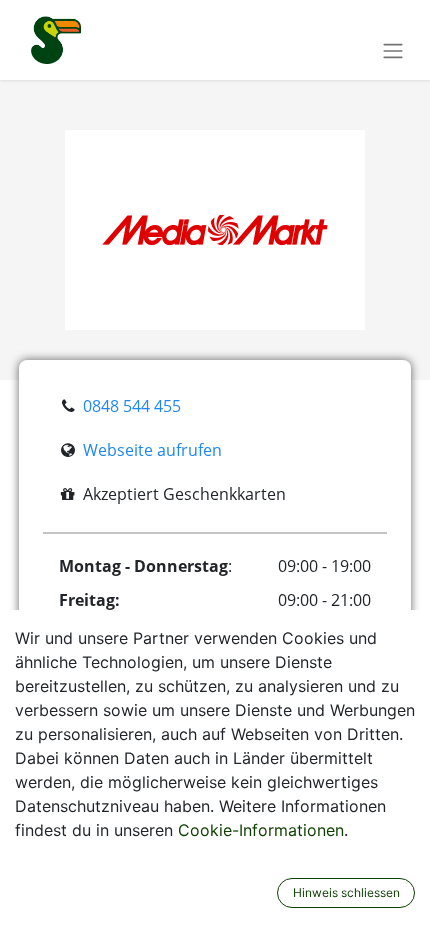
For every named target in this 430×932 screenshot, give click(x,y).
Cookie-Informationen (261, 830)
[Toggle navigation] (393, 50)
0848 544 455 (132, 406)
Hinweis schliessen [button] (346, 892)
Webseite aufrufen (152, 450)
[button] (264, 893)
